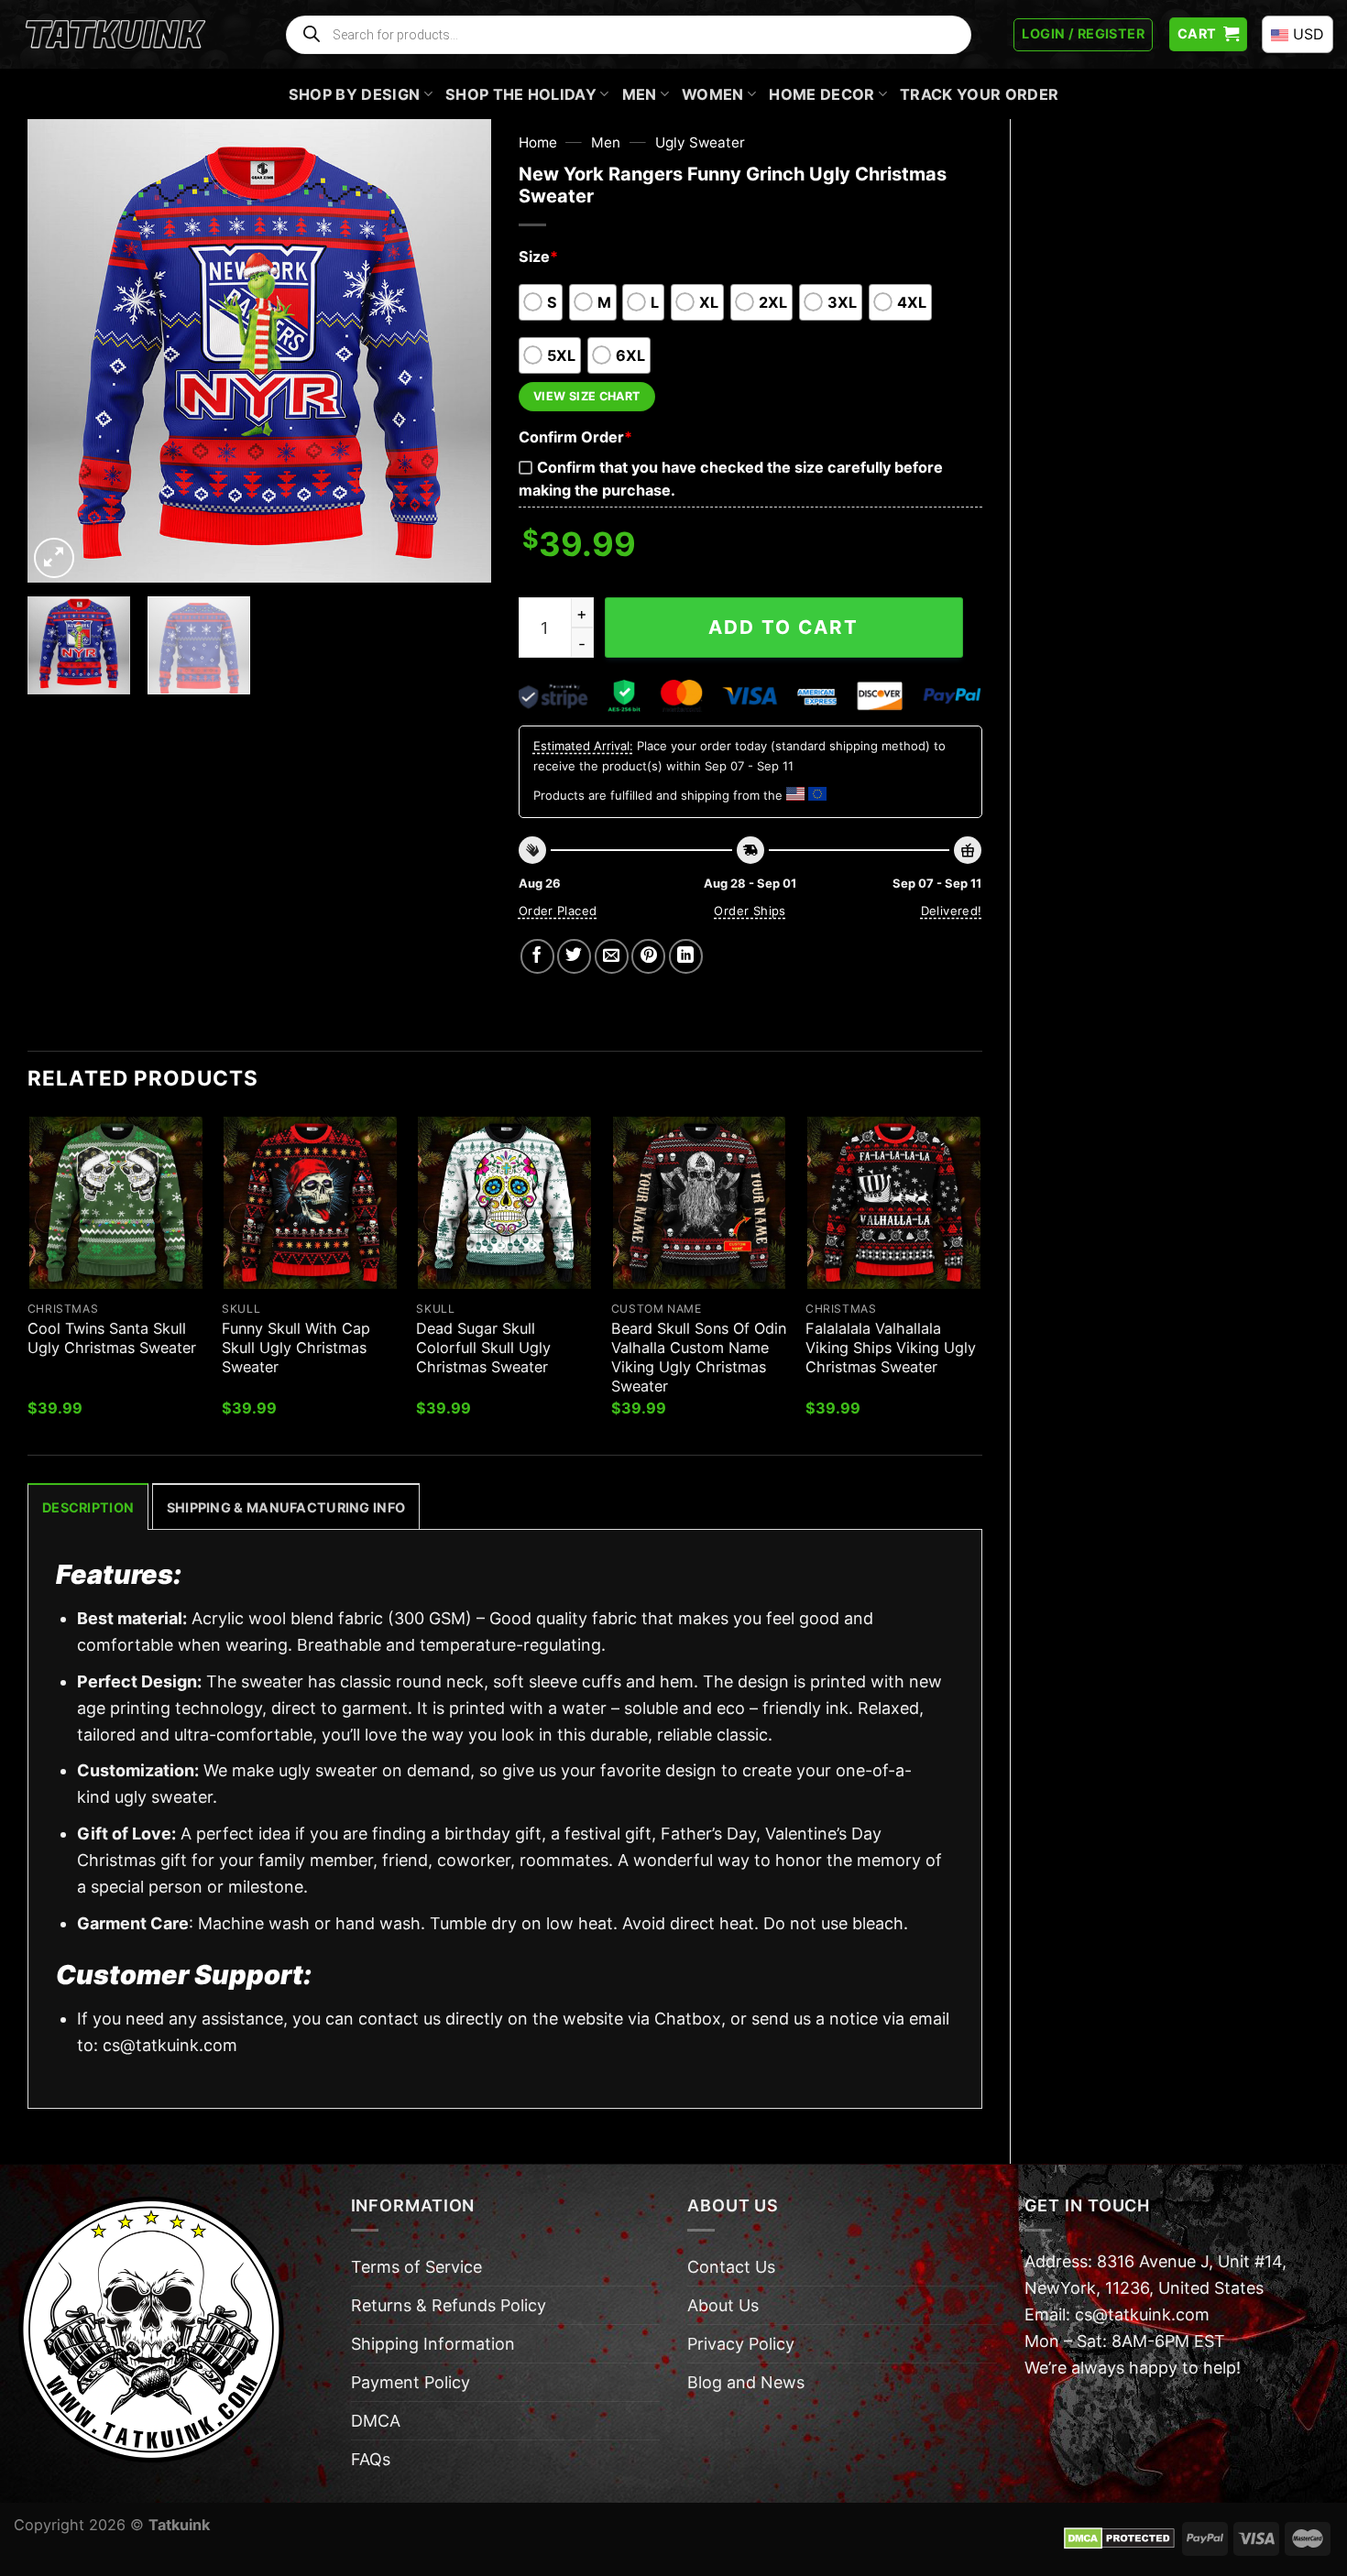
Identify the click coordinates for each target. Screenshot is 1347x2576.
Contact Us (731, 2267)
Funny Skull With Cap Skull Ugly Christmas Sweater (296, 1348)
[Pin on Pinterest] (648, 956)
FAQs (371, 2459)
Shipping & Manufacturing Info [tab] (286, 1507)
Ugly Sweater (700, 142)
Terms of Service (416, 2267)
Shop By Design (355, 94)
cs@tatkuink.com (170, 2045)
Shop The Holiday (521, 94)
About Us (723, 2305)
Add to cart (783, 627)
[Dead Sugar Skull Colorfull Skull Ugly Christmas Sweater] (504, 1203)
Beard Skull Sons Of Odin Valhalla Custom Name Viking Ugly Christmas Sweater (699, 1357)
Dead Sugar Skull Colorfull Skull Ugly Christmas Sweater (483, 1348)
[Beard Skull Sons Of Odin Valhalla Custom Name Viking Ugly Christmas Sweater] (700, 1203)
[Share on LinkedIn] (686, 956)
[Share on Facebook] (537, 956)
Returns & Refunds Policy (449, 2305)
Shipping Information (433, 2344)
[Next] (458, 350)
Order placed (558, 911)
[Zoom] (54, 558)
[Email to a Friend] (612, 956)
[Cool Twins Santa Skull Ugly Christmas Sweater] (116, 1203)
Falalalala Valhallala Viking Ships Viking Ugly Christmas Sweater (891, 1348)
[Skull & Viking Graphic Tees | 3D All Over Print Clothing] (115, 35)
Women (713, 94)
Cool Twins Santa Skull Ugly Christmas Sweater (112, 1338)
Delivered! (952, 911)
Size (538, 257)
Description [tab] (88, 1507)
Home (538, 142)
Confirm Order (575, 437)
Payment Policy (411, 2382)
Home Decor (821, 94)
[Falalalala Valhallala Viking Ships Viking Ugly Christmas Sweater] (894, 1203)
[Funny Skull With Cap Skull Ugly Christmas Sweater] (310, 1203)
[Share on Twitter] (574, 956)
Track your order (979, 94)
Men (640, 94)
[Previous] (60, 350)
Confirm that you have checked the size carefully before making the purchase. (731, 479)
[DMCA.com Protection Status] (1119, 2538)
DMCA (376, 2421)
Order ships (750, 911)
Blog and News (746, 2382)
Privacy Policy (741, 2344)
